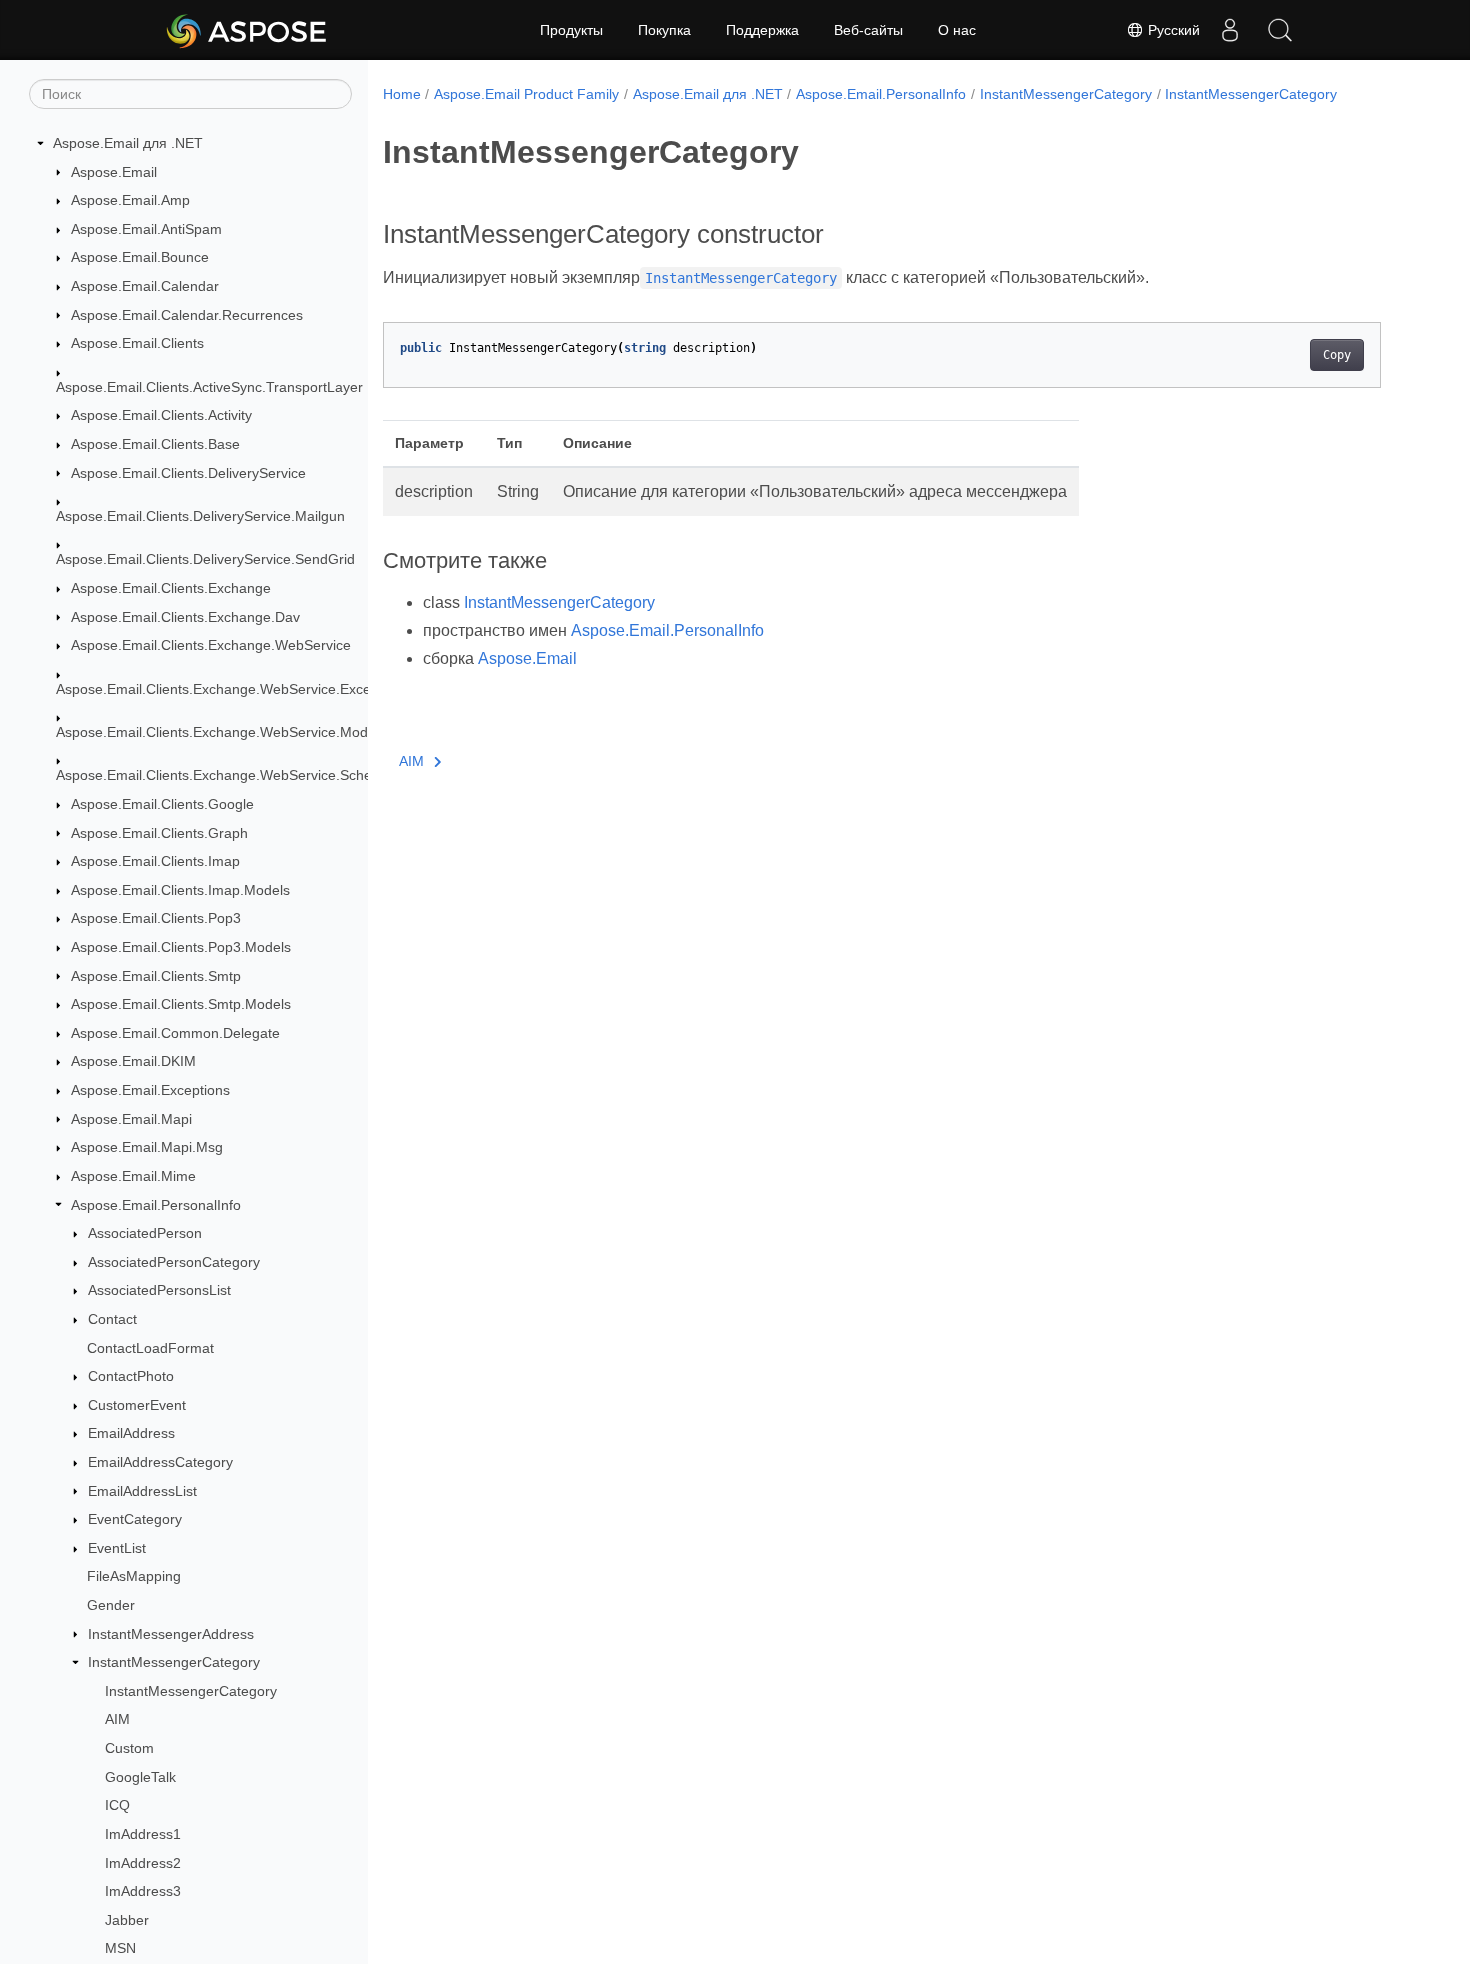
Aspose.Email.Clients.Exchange (171, 588)
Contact (112, 1319)
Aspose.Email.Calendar (145, 286)
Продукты (571, 30)
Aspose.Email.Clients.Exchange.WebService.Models (221, 732)
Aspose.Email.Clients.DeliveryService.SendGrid (205, 559)
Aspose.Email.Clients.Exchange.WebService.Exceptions (232, 689)
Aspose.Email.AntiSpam (146, 229)
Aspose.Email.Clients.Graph (159, 833)
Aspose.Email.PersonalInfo (156, 1205)
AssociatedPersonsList (159, 1290)
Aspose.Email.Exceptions (150, 1090)
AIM (117, 1719)
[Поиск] (1280, 30)
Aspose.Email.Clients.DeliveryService (188, 473)
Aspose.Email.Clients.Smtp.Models (181, 1004)
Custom (129, 1748)
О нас (957, 30)
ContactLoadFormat (150, 1348)
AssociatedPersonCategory (174, 1262)
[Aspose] (247, 30)
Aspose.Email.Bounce (140, 257)
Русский (1172, 30)
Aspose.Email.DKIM (133, 1061)
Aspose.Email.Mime (133, 1176)
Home (402, 94)
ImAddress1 (143, 1834)
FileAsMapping (134, 1576)
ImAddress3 (143, 1891)
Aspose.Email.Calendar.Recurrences (187, 315)
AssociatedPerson (145, 1233)
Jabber (127, 1920)
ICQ (117, 1805)
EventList (117, 1548)
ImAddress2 (143, 1863)
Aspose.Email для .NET (128, 143)
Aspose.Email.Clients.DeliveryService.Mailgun (200, 516)
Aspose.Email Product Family (526, 94)
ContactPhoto (131, 1376)
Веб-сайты (868, 30)
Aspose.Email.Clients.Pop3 (156, 918)
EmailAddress (131, 1433)
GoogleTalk (140, 1777)
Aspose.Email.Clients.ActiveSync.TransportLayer (209, 387)
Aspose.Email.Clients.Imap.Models (180, 890)
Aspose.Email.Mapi (131, 1119)
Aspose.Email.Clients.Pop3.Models (181, 947)
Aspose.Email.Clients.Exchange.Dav (185, 617)
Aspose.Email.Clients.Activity (161, 415)
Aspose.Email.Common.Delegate (175, 1033)
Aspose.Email (114, 172)
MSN (120, 1948)
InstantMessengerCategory (174, 1662)
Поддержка (762, 30)
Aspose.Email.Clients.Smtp (156, 976)
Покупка (664, 30)
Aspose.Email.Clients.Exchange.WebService (211, 645)
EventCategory (135, 1519)
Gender (111, 1605)
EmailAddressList (142, 1491)
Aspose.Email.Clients (137, 343)
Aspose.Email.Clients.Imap (155, 861)
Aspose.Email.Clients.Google (162, 804)
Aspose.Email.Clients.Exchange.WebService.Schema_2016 (244, 775)
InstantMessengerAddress (171, 1634)
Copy (1337, 355)
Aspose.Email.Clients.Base (155, 444)
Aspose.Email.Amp (130, 200)
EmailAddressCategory (160, 1462)
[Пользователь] (1230, 30)
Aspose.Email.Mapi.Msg (147, 1147)
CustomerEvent (137, 1405)
